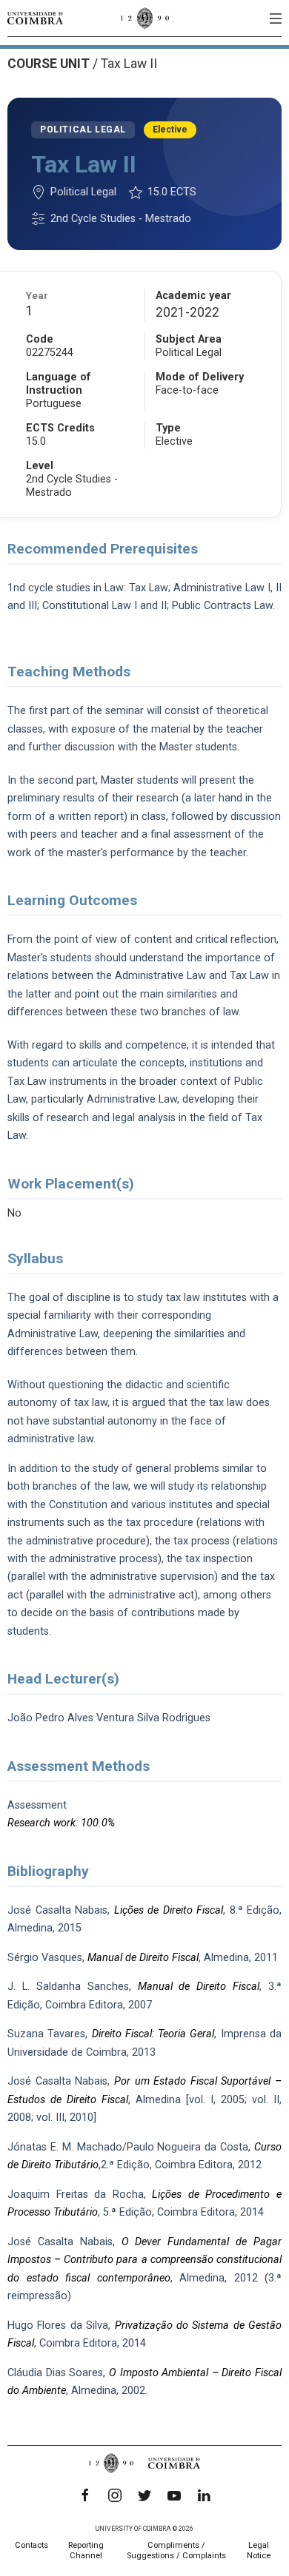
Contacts (31, 2545)
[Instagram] (115, 2495)
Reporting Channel (86, 2550)
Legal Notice (259, 2550)
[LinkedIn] (204, 2495)
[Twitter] (144, 2495)
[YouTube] (174, 2495)
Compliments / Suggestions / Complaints (176, 2550)
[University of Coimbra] (35, 18)
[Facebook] (85, 2495)
